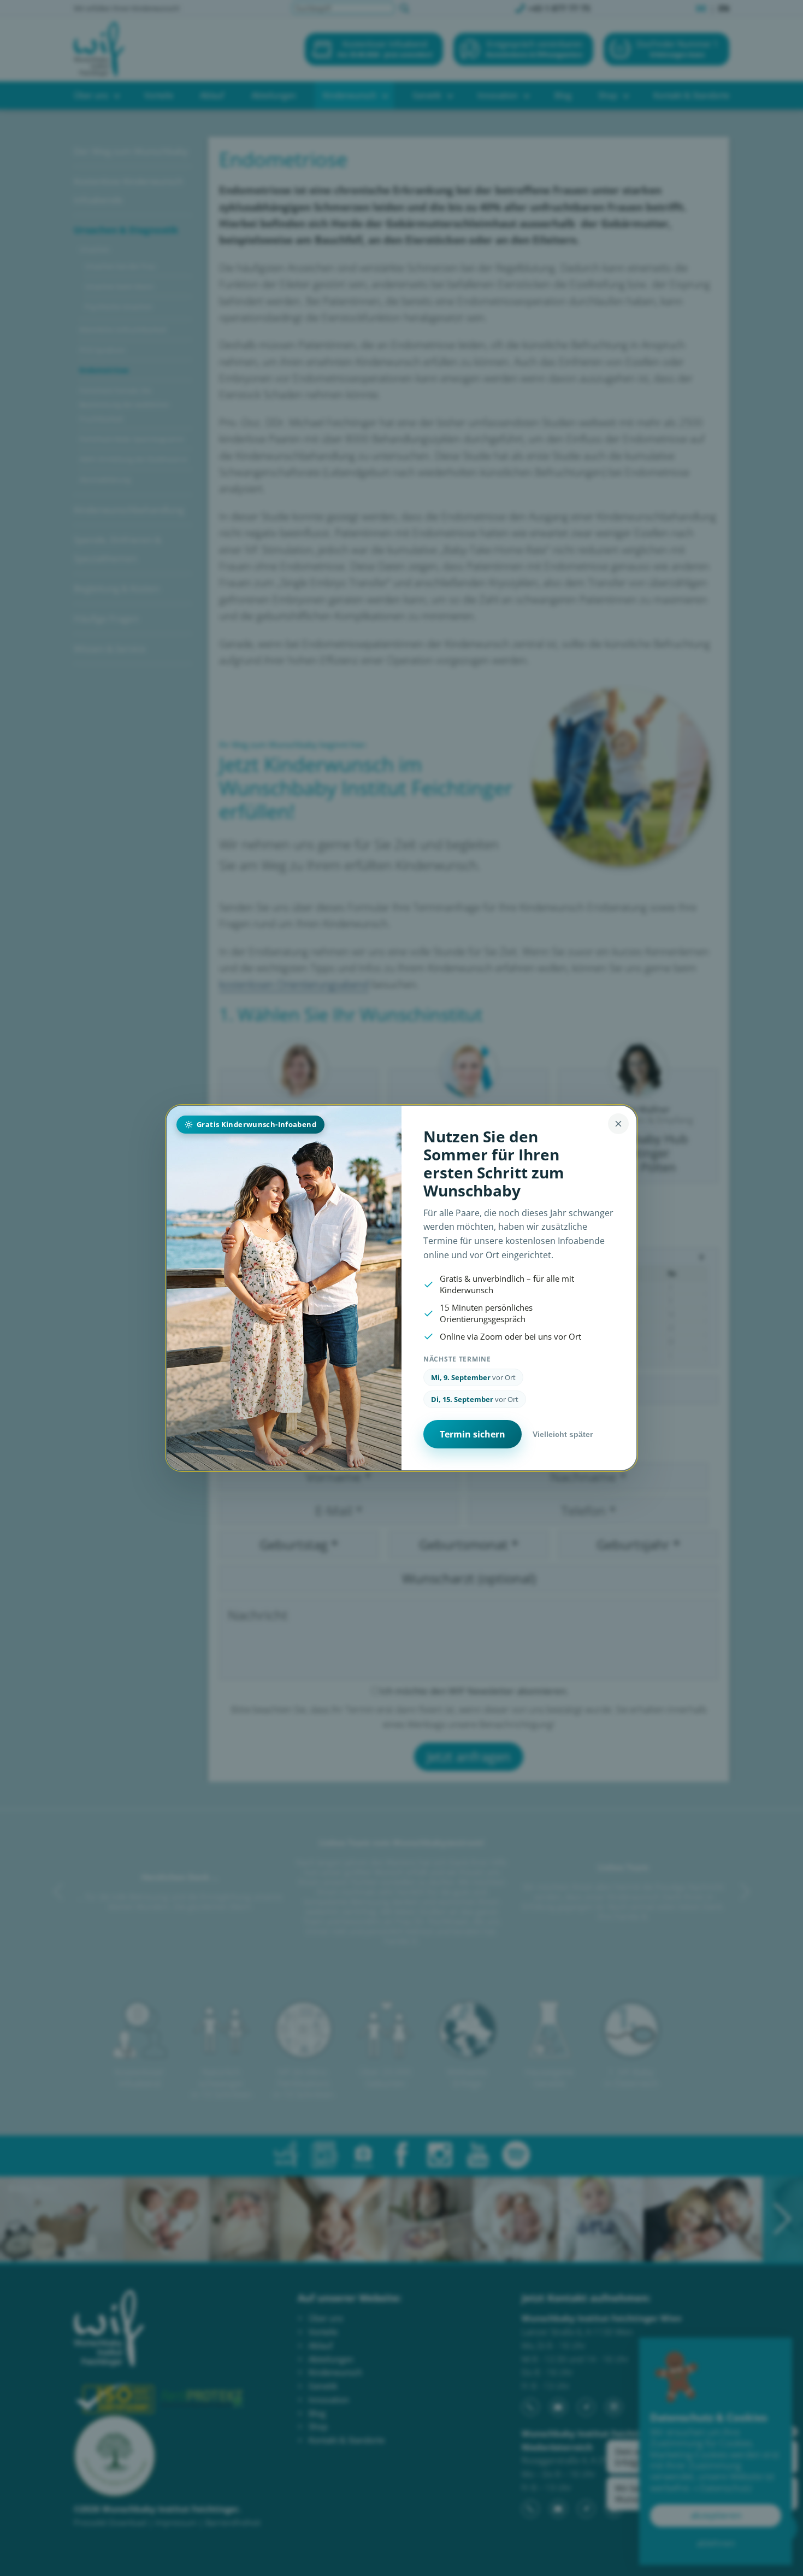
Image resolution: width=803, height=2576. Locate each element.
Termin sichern (473, 1434)
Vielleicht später (563, 1434)
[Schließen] (618, 1124)
